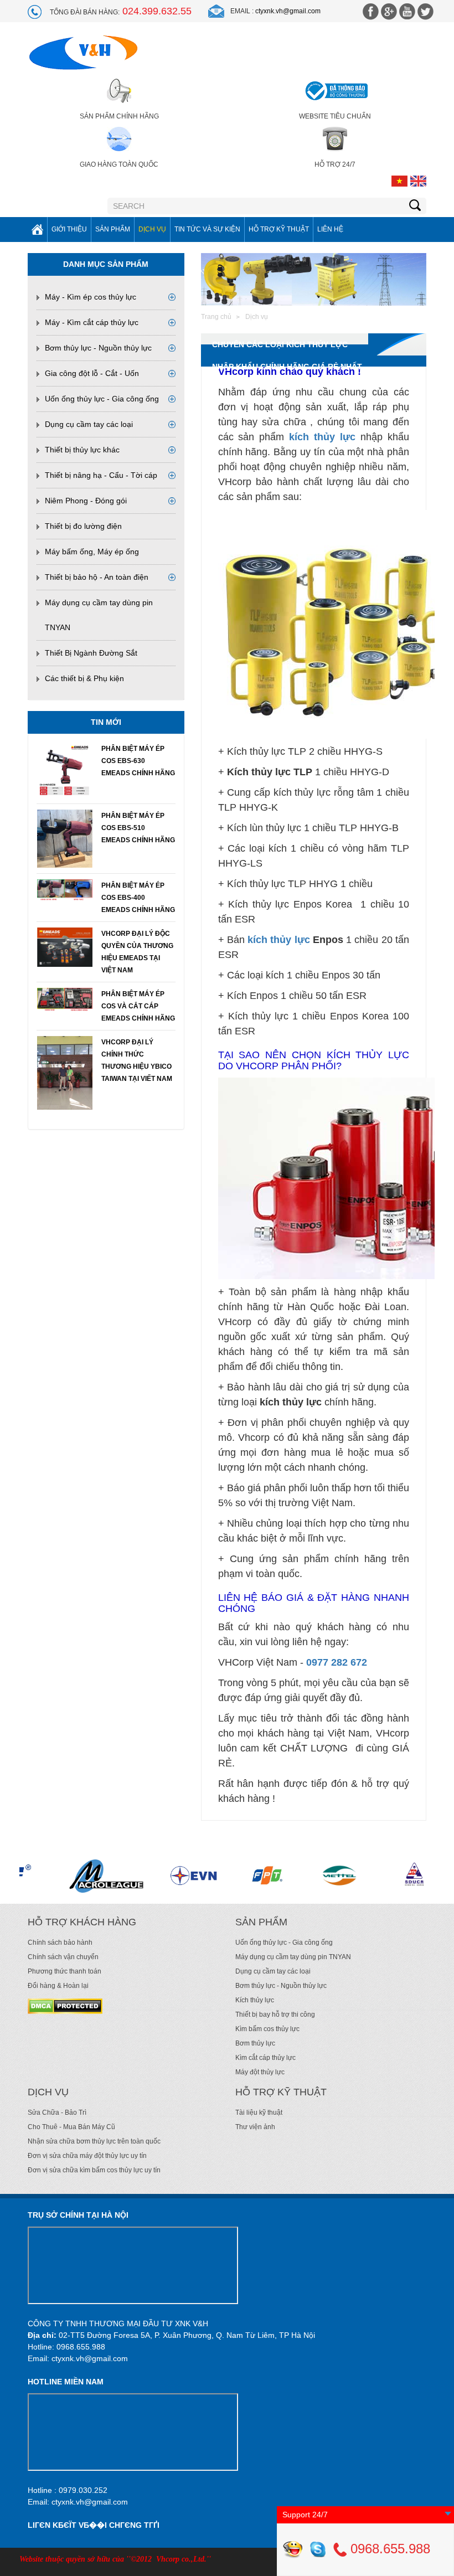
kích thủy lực (279, 940)
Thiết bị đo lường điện (83, 526)
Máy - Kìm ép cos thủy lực (91, 297)
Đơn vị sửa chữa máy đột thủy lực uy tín (87, 2156)
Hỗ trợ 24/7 (335, 164)
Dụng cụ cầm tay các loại (89, 424)
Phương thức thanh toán (65, 1971)
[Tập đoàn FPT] (192, 1876)
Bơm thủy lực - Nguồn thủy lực (98, 348)
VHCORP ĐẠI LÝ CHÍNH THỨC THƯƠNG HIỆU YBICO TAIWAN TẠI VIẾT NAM (137, 1060)
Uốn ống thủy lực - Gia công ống (102, 399)
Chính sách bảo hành (60, 1943)
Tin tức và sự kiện (207, 229)
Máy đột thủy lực (260, 2072)
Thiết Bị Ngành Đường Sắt (91, 653)
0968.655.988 (388, 2549)
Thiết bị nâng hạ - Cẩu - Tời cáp (101, 475)
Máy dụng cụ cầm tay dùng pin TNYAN (293, 1957)
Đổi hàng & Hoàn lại (58, 1986)
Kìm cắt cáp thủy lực (265, 2058)
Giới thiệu (69, 229)
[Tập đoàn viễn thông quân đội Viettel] (267, 1876)
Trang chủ (216, 317)
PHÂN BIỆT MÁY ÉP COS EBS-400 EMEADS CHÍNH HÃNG (138, 898)
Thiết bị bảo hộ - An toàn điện (97, 577)
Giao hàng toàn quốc (119, 164)
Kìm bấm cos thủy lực (267, 2029)
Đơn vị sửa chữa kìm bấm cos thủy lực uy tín (94, 2170)
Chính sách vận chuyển (63, 1957)
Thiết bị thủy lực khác (82, 450)
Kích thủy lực (255, 2000)
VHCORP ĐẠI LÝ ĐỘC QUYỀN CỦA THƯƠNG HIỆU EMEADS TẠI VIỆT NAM (137, 952)
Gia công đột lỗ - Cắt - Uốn (92, 373)
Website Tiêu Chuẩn (335, 116)
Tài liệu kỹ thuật (259, 2113)
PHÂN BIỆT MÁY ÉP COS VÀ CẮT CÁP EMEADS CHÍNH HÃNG (138, 1006)
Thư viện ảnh (255, 2127)
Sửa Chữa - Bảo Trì (57, 2113)
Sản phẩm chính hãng (119, 116)
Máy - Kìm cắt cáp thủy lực (92, 322)
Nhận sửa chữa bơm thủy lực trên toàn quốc (94, 2141)
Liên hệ (330, 229)
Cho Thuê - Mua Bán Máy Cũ (71, 2127)
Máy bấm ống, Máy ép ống (92, 552)
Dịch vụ (152, 229)
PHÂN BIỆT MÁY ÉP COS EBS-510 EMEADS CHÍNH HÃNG (138, 828)
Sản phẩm (113, 229)
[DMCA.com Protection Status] (65, 2006)
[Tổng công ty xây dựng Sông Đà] (341, 1876)
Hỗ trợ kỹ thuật (279, 229)
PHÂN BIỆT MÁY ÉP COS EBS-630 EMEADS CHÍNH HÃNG (138, 761)
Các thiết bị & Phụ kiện (84, 678)
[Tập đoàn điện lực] (118, 1876)
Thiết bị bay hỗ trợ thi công (275, 2015)
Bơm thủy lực (255, 2043)
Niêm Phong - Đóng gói (86, 501)
